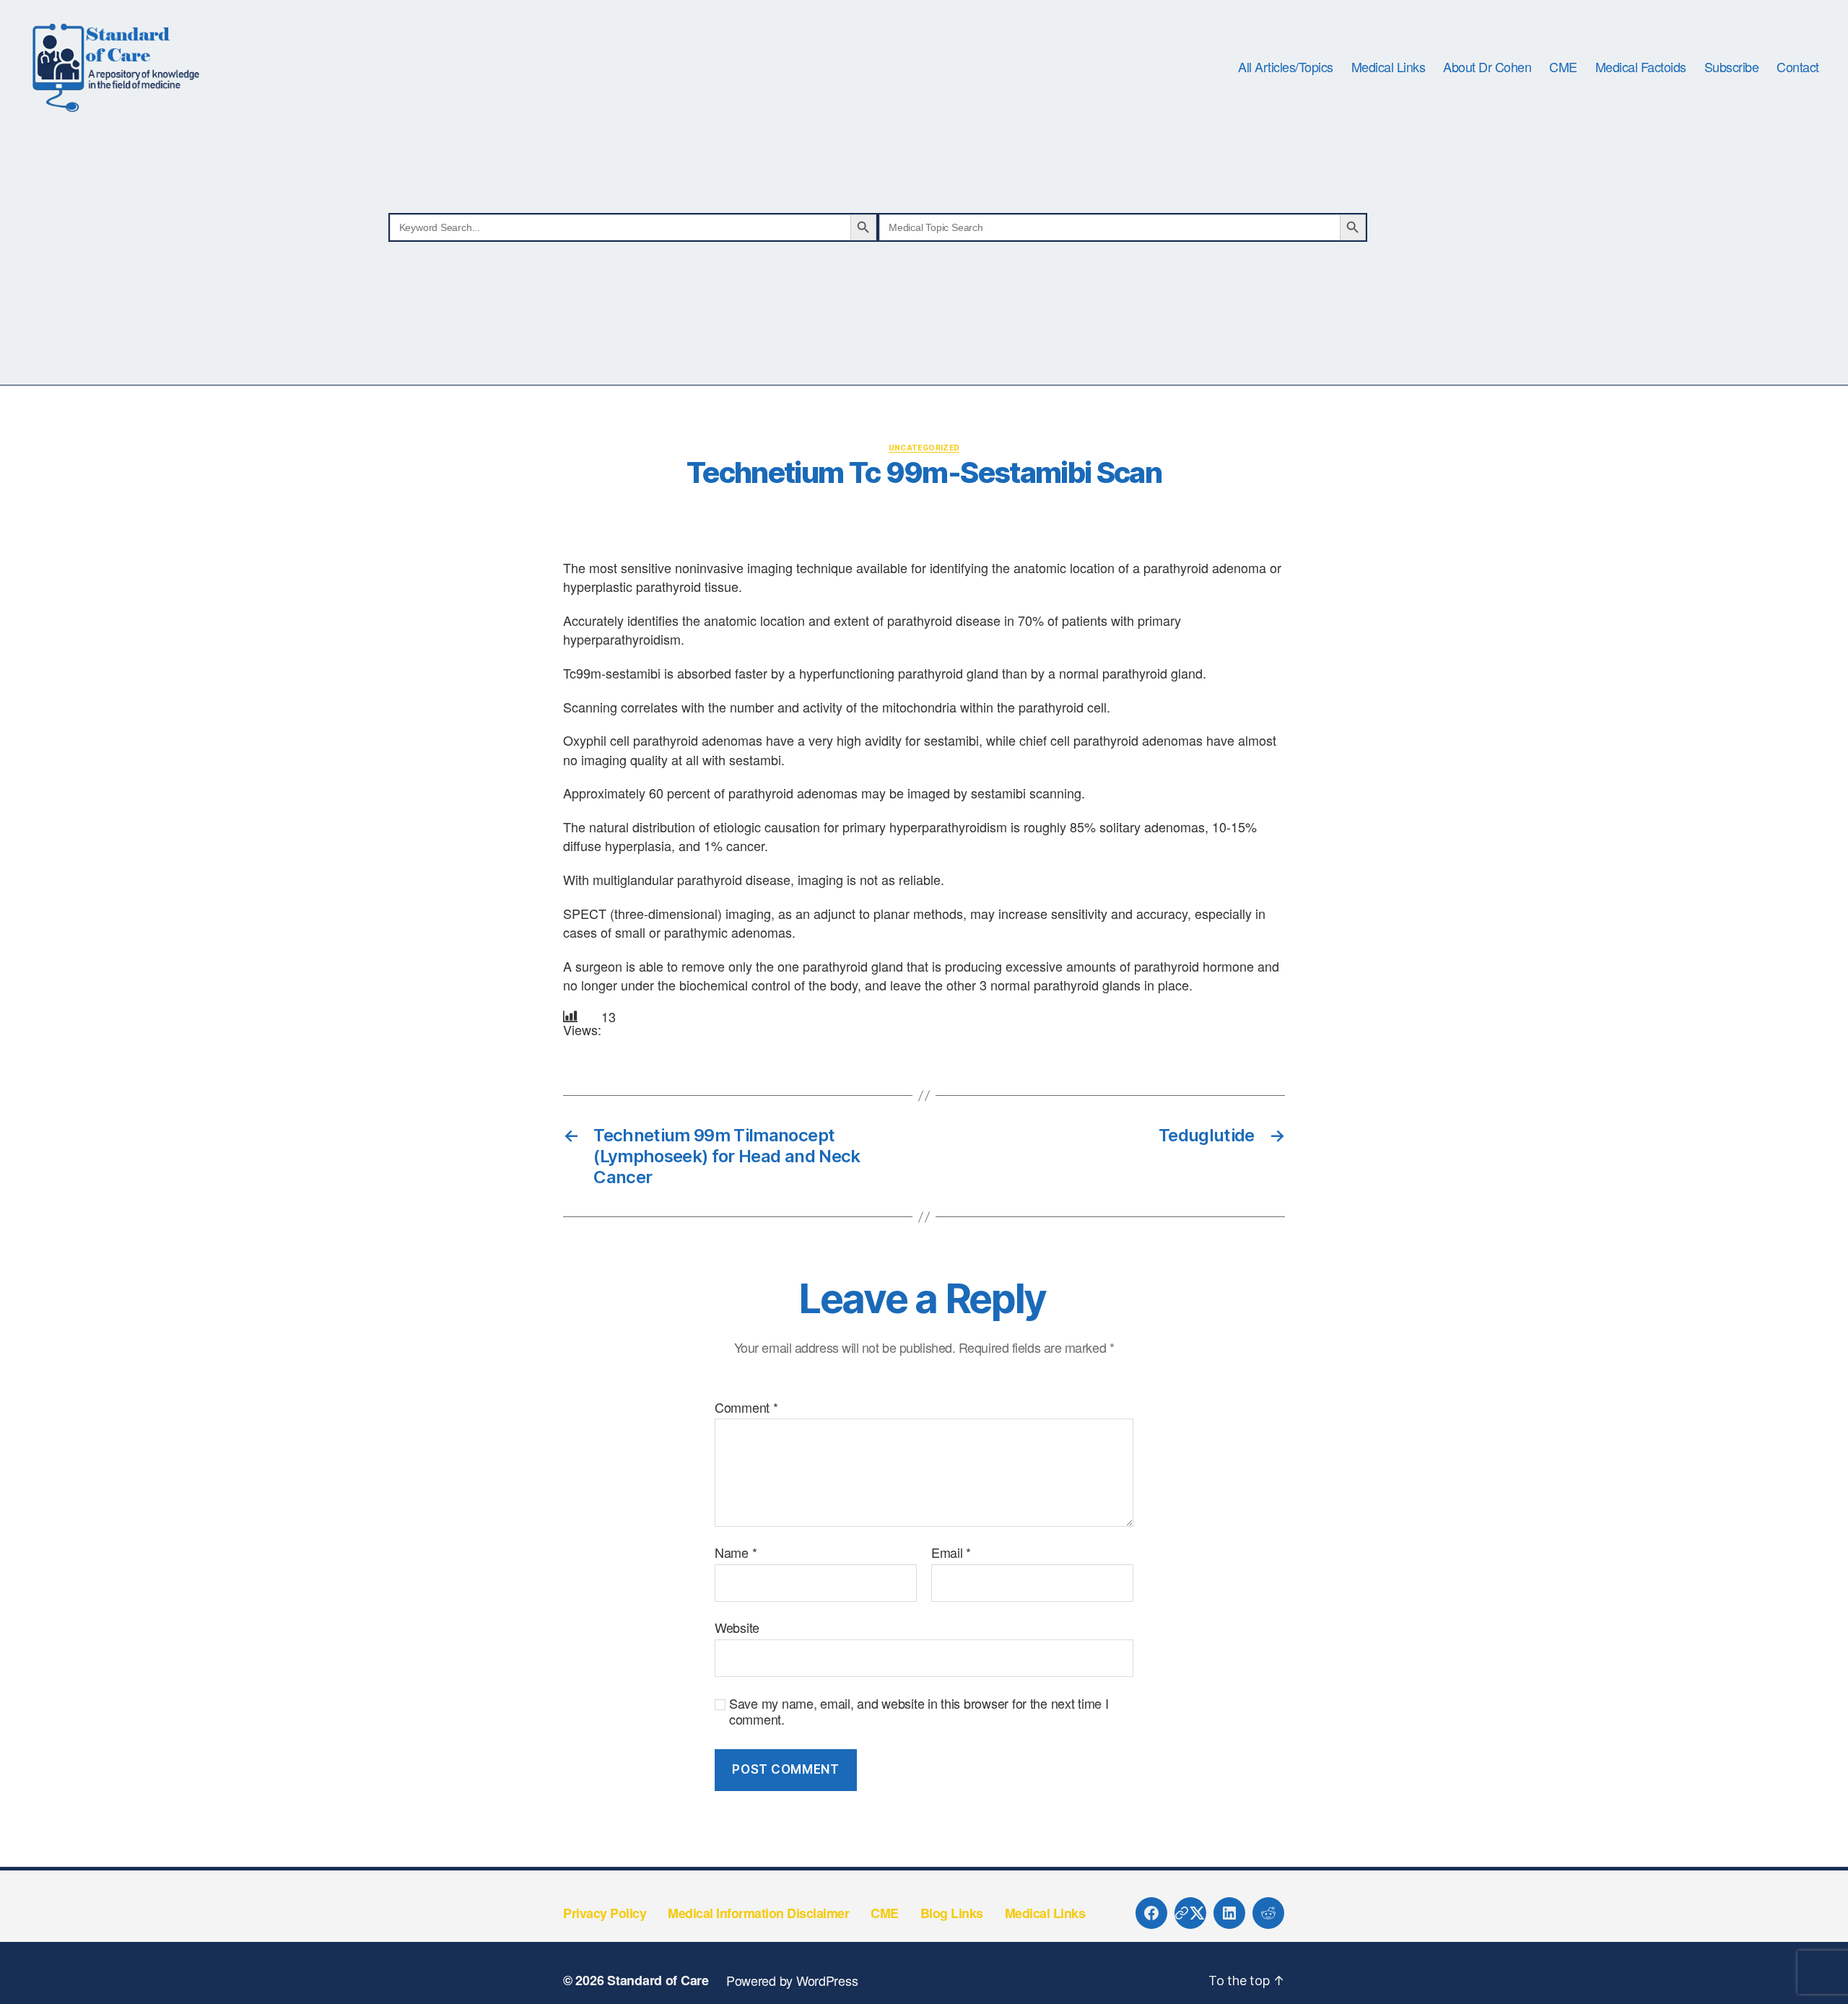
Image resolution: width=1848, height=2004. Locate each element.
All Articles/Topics (1286, 67)
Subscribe (1732, 67)
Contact (1798, 67)
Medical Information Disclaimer (758, 1913)
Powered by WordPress (792, 1980)
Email (951, 1553)
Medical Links (1389, 67)
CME (1563, 67)
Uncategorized (924, 448)
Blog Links (952, 1913)
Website (737, 1626)
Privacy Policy (605, 1913)
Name (736, 1553)
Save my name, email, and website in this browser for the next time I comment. (919, 1711)
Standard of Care (658, 1980)
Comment (746, 1408)
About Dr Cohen (1487, 67)
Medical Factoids (1641, 67)
